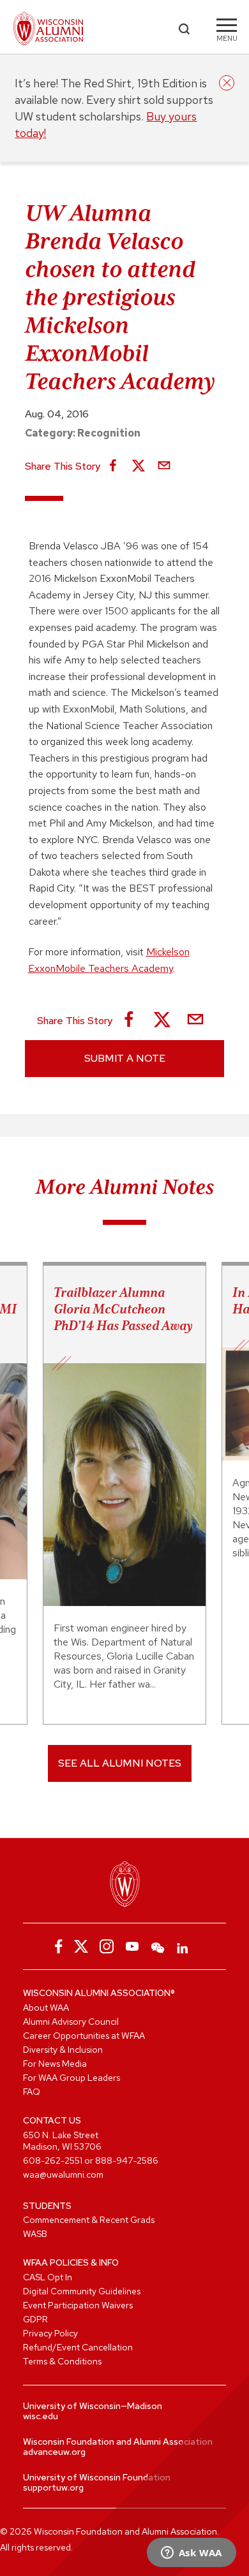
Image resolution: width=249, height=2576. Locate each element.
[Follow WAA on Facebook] (56, 1946)
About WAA (46, 2008)
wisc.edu (41, 2416)
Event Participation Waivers (78, 2305)
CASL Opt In (48, 2277)
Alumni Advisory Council (71, 2022)
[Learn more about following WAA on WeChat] (158, 1946)
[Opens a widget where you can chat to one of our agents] (191, 2554)
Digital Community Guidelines (82, 2291)
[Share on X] (139, 467)
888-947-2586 (127, 2160)
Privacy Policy (50, 2333)
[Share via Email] (164, 467)
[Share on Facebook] (113, 467)
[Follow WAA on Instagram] (107, 1946)
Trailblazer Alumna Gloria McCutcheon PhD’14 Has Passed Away (123, 1309)
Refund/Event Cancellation (78, 2347)
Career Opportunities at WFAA (84, 2036)
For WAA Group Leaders (72, 2078)
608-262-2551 (53, 2160)
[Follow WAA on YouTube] (132, 1946)
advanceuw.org (54, 2452)
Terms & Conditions (62, 2361)
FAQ (32, 2092)
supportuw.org (53, 2487)
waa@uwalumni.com (63, 2174)
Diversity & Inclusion (63, 2050)
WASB (35, 2234)
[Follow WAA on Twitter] (81, 1946)
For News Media (55, 2064)
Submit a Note (125, 1058)
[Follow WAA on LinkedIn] (183, 1946)
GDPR (35, 2319)
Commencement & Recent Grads (89, 2220)
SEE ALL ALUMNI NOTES (120, 1763)
